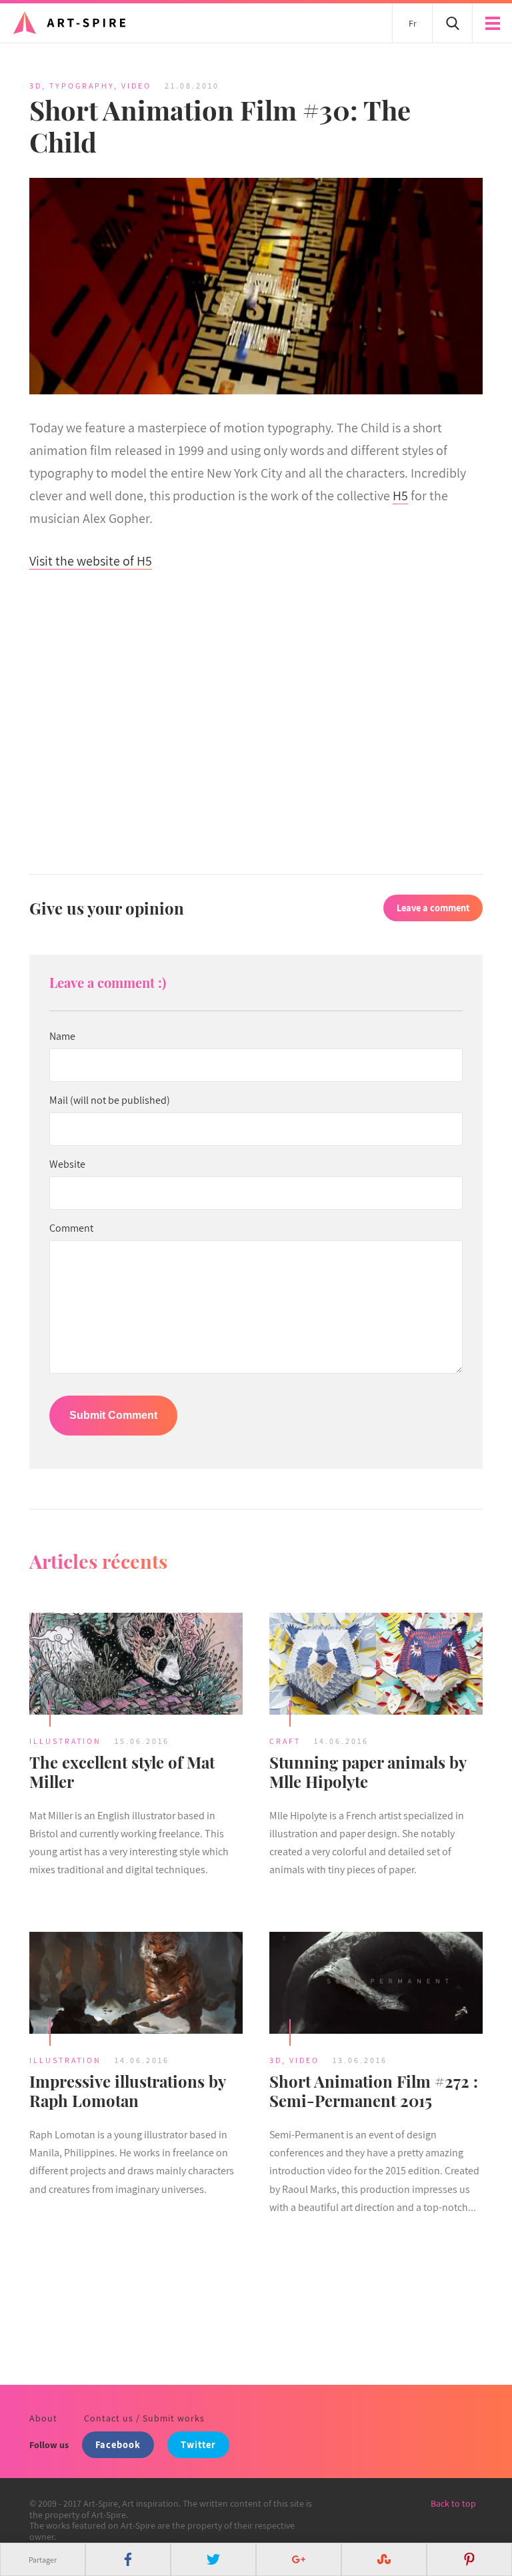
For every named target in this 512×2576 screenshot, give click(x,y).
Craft (285, 1741)
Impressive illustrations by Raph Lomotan (127, 2091)
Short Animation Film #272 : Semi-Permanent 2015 (374, 2091)
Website (67, 1164)
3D (36, 86)
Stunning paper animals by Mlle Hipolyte (368, 1772)
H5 (400, 496)
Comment (71, 1228)
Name (62, 1037)
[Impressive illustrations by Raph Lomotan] (136, 1985)
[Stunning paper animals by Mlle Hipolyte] (376, 1666)
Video (136, 86)
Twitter (198, 2444)
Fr (413, 23)
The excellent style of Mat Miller (122, 1772)
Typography (82, 86)
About (43, 2418)
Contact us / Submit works (144, 2418)
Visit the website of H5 (91, 561)
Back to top (453, 2503)
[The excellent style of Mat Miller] (136, 1666)
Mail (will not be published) (110, 1100)
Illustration (65, 1741)
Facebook (118, 2444)
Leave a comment (433, 908)
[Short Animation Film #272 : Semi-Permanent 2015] (376, 1985)
